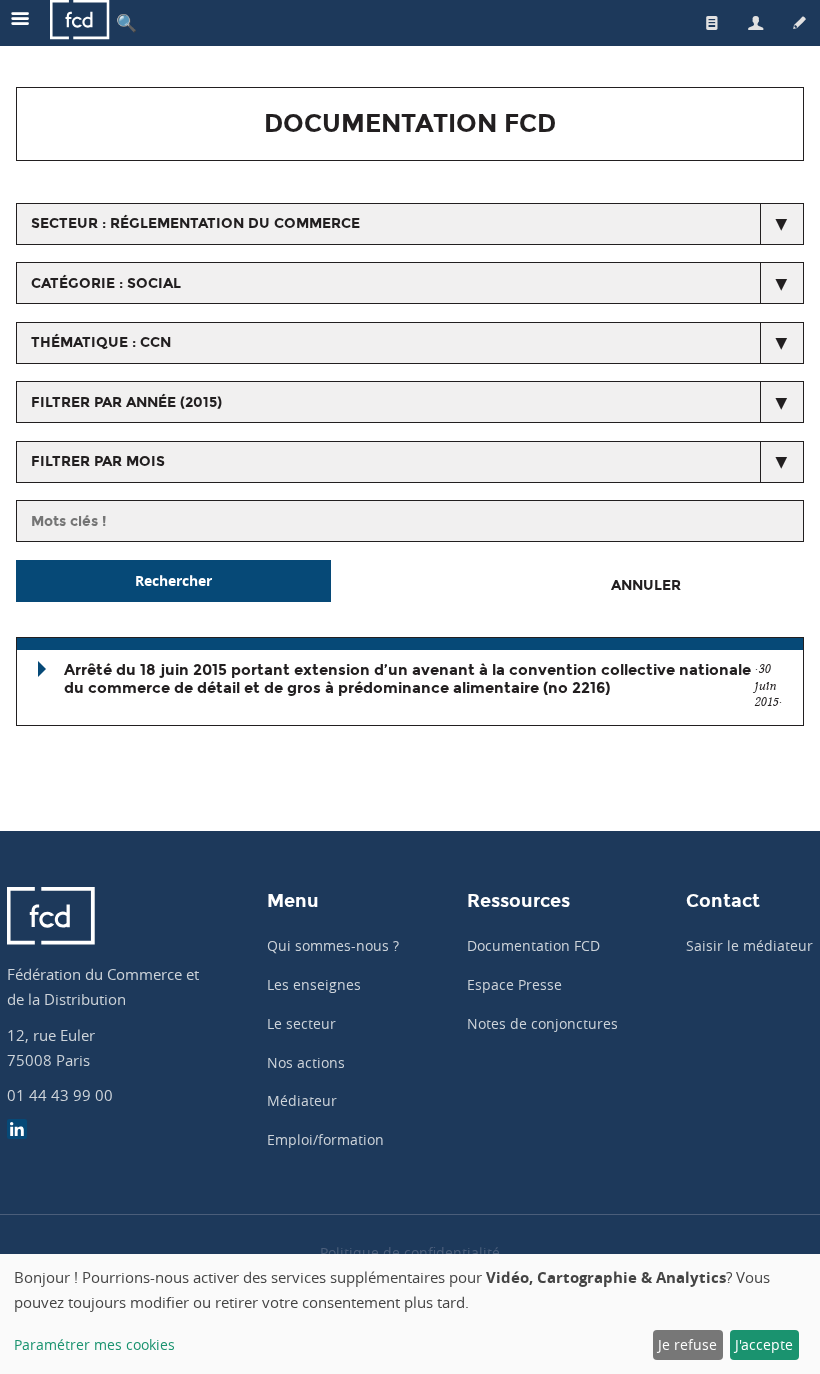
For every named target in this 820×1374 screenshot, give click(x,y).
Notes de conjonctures (542, 1023)
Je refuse (687, 1344)
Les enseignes (314, 984)
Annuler (646, 585)
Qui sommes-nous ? (333, 945)
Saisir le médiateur (749, 945)
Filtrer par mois (98, 461)
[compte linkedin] (17, 1131)
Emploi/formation (325, 1139)
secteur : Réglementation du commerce (195, 223)
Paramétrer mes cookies (94, 1344)
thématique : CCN (101, 342)
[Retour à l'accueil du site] (80, 22)
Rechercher (173, 580)
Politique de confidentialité (410, 1252)
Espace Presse (514, 984)
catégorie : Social (106, 283)
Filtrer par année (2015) (126, 402)
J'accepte (764, 1344)
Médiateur (302, 1100)
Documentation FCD (533, 945)
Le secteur (301, 1023)
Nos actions (306, 1062)
